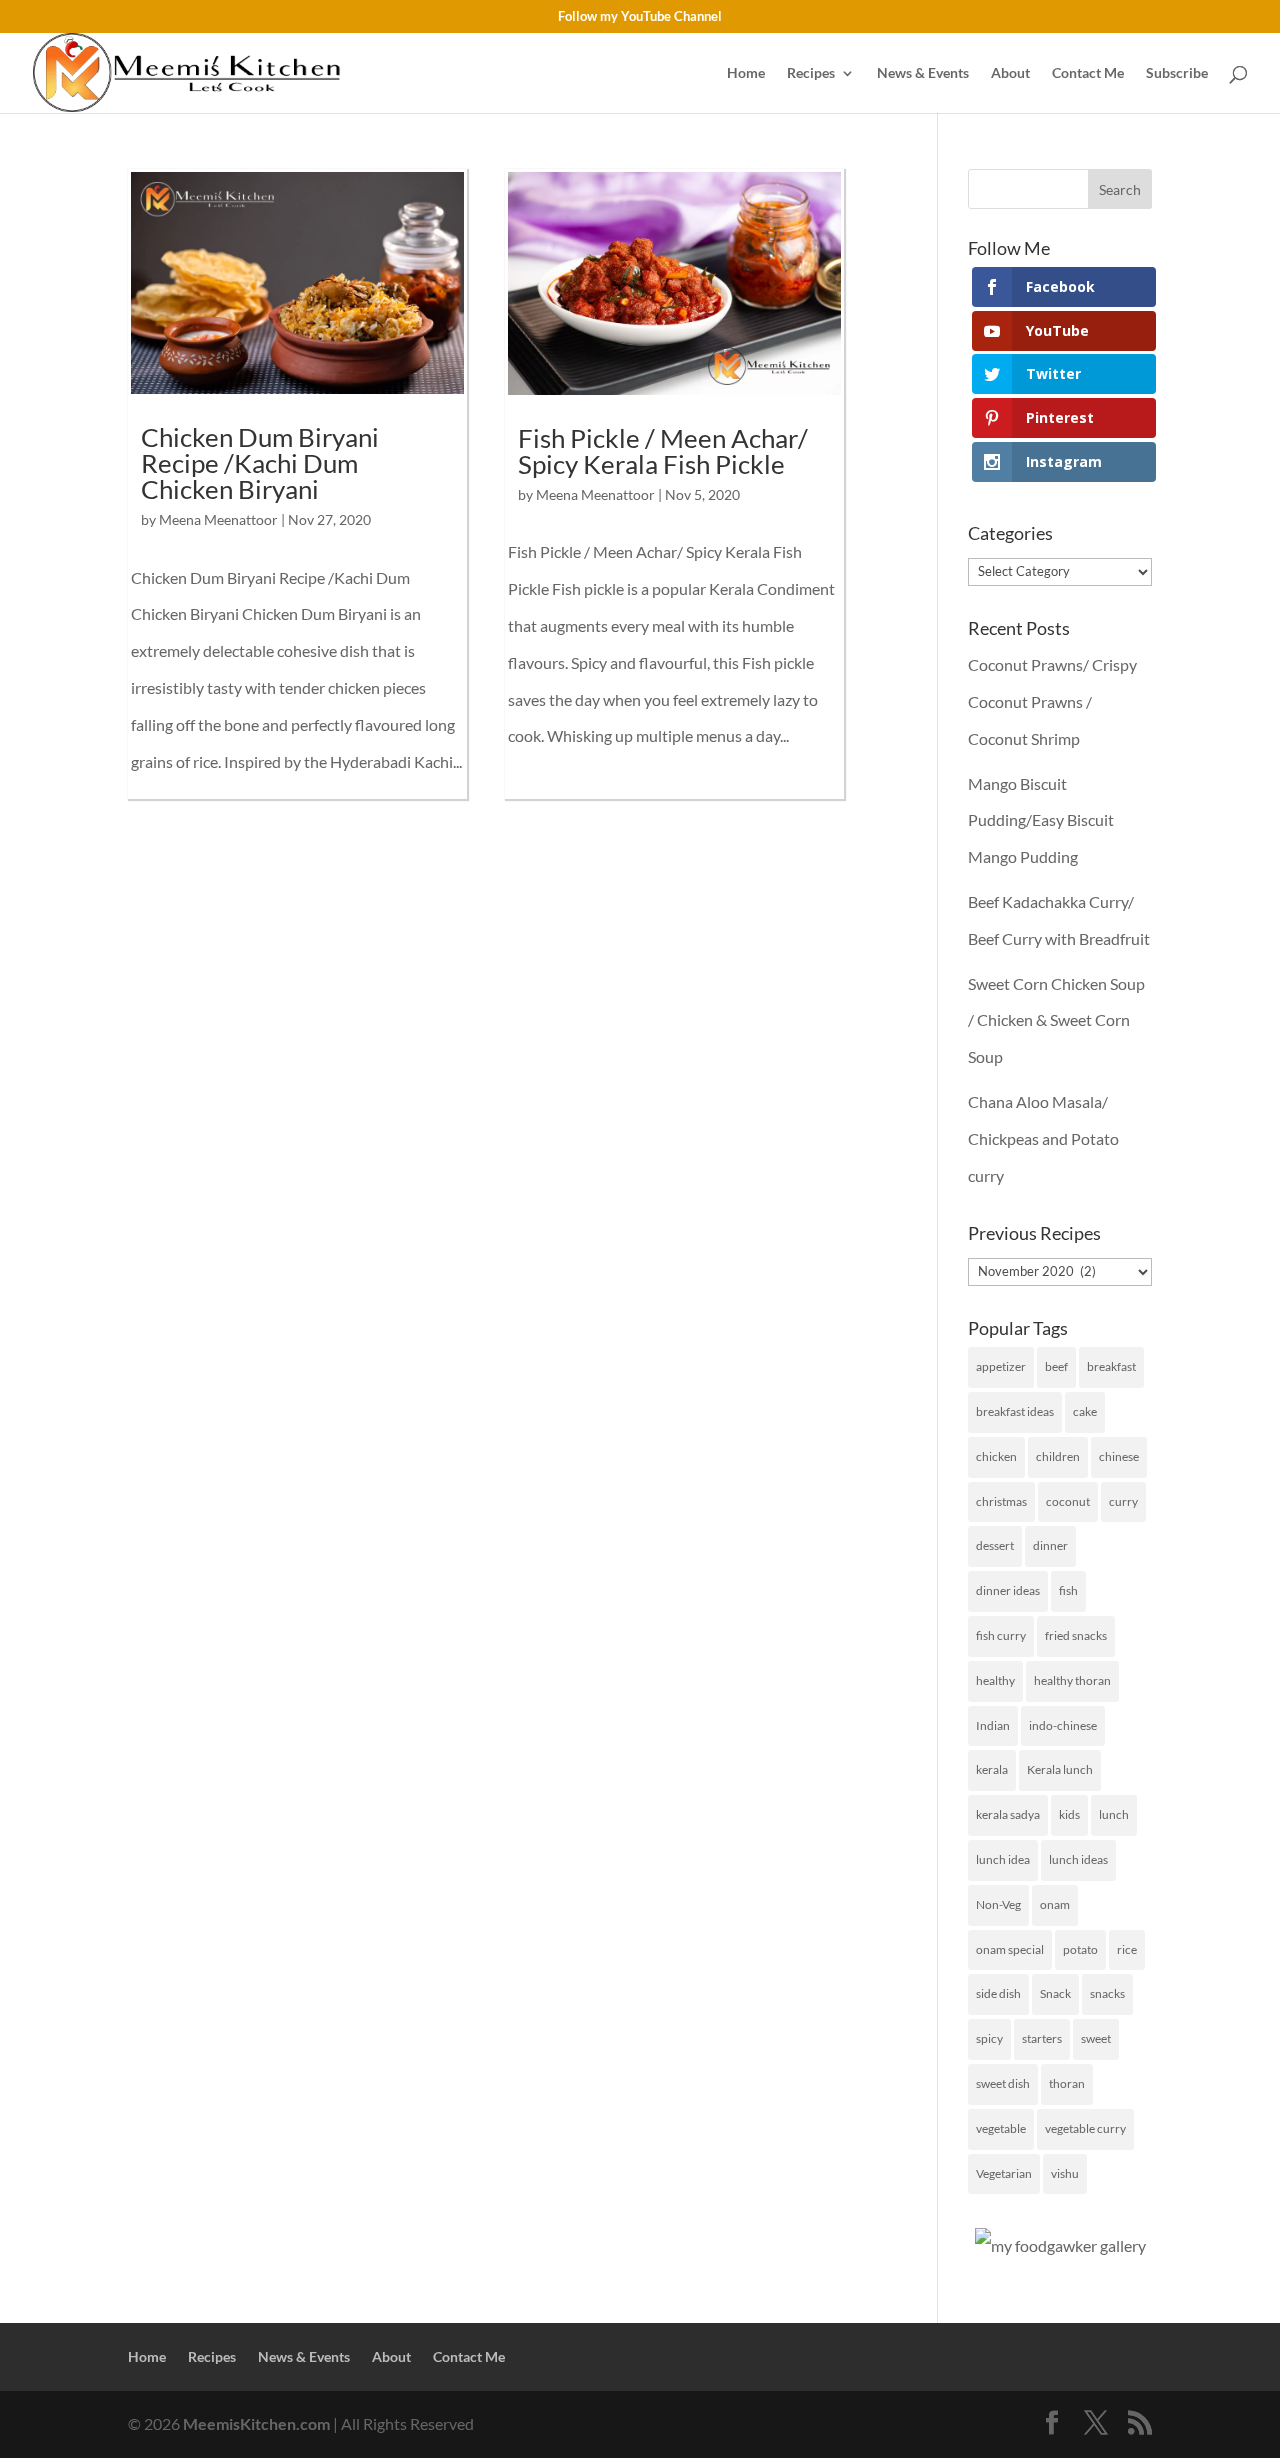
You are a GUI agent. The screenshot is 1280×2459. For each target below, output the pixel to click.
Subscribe (1177, 73)
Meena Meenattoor (218, 519)
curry (1123, 1501)
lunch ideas (1078, 1859)
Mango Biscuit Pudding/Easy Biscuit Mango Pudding (1041, 820)
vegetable (1001, 2128)
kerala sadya (1008, 1814)
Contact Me (1088, 73)
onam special (1010, 1949)
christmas (1001, 1501)
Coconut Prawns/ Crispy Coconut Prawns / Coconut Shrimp (1052, 701)
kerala (992, 1769)
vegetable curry (1085, 2128)
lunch (1114, 1814)
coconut (1068, 1501)
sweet (1096, 2038)
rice (1127, 1949)
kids (1069, 1814)
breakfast (1111, 1366)
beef (1056, 1366)
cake (1085, 1411)
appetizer (1001, 1366)
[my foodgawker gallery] (1060, 2245)
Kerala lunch (1060, 1769)
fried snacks (1076, 1635)
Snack (1055, 1993)
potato (1080, 1949)
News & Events (923, 73)
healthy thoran (1072, 1680)
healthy (995, 1680)
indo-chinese (1063, 1725)
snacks (1107, 1993)
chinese (1119, 1456)
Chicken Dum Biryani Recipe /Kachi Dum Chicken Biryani (260, 463)
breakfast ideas (1015, 1411)
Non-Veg (998, 1904)
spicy (989, 2038)
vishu (1065, 2173)
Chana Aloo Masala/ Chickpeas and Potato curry (1043, 1138)
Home (746, 73)
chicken (996, 1456)
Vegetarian (1004, 2173)
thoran (1067, 2083)
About (1010, 73)
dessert (995, 1545)
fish (1068, 1590)
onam (1055, 1904)
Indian (993, 1725)
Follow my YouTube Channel (640, 17)
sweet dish (1003, 2083)
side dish (998, 1993)
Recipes (811, 73)
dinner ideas (1008, 1590)
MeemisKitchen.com (256, 2423)
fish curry (1001, 1635)
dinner (1050, 1545)
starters (1042, 2038)
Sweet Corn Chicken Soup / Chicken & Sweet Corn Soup (1056, 1020)
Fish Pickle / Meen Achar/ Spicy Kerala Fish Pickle (663, 451)
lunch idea (1003, 1859)
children (1058, 1456)
